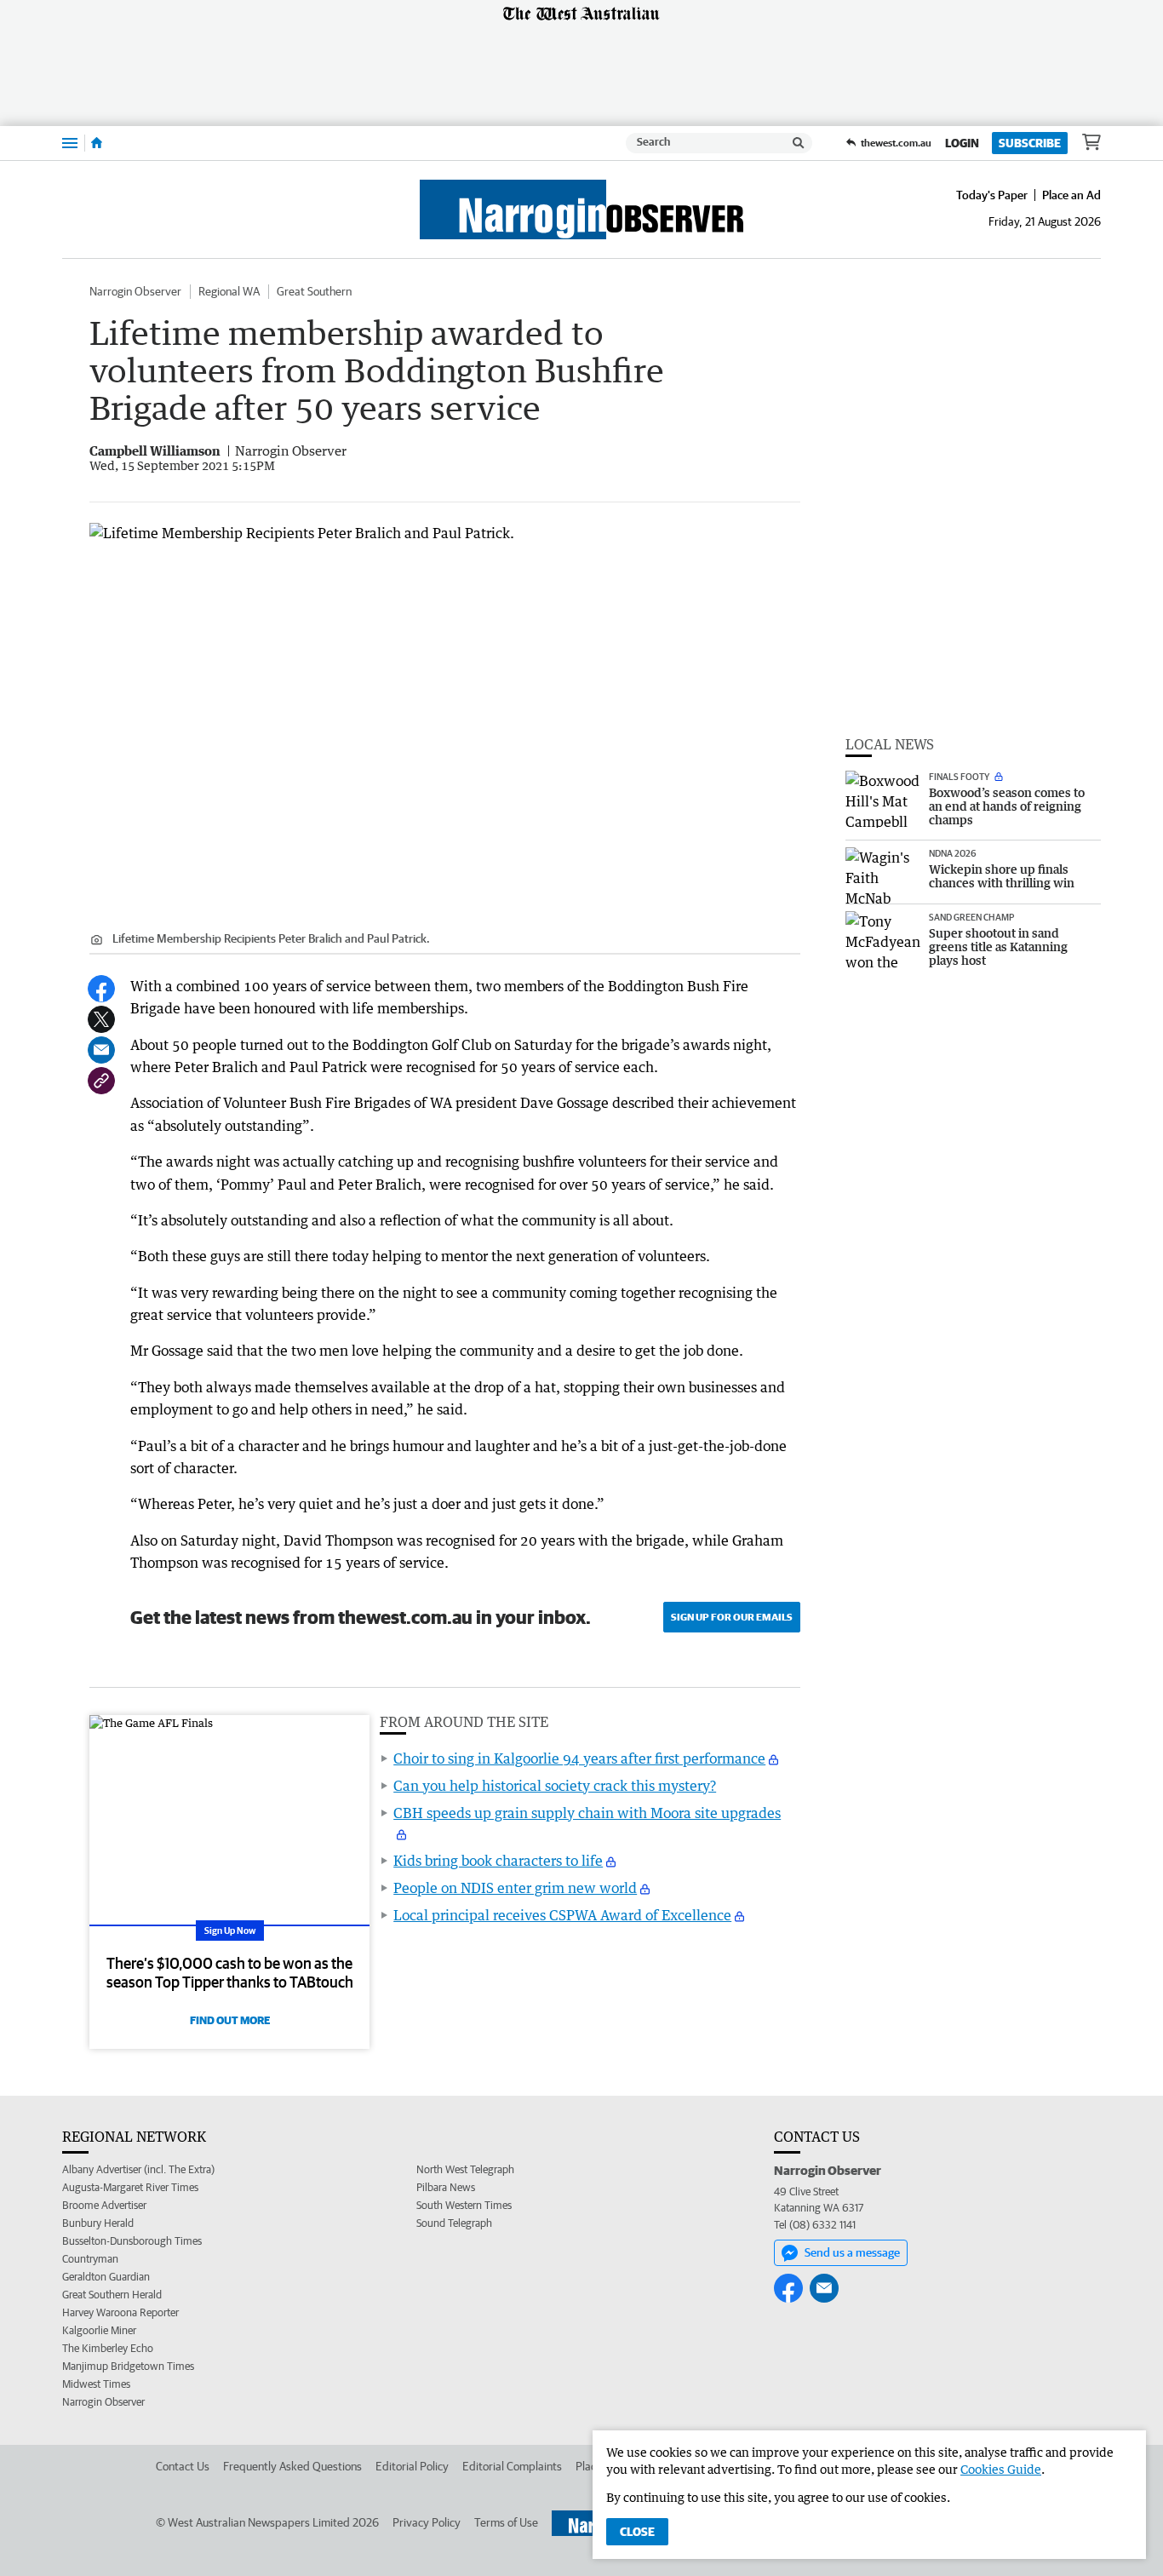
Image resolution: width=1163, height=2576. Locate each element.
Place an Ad (1071, 195)
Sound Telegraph (454, 2223)
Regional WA (229, 291)
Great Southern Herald (112, 2295)
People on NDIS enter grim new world (515, 1888)
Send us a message (852, 2252)
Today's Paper (992, 195)
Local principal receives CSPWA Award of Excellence (562, 1915)
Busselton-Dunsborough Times (132, 2241)
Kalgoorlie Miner (99, 2330)
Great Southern (314, 291)
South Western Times (464, 2205)
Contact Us (183, 2466)
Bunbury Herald (98, 2223)
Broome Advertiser (104, 2205)
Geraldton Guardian (106, 2277)
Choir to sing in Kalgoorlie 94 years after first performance (579, 1758)
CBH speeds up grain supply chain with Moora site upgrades (587, 1813)
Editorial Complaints (512, 2466)
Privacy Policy (427, 2522)
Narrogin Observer (135, 291)
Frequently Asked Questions (292, 2466)
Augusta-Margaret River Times (130, 2187)
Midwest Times (96, 2384)
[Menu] (70, 143)
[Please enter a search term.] (799, 143)
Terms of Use (506, 2522)
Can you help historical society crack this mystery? (555, 1786)
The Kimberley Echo (108, 2348)
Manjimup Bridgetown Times (128, 2366)
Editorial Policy (412, 2466)
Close (637, 2532)
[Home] (97, 143)
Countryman (90, 2259)
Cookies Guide (1001, 2469)
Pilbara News (446, 2187)
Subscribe (1030, 143)
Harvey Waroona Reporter (120, 2312)
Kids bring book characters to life (498, 1861)
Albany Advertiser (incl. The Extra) (138, 2169)
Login (962, 143)
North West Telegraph (465, 2169)
